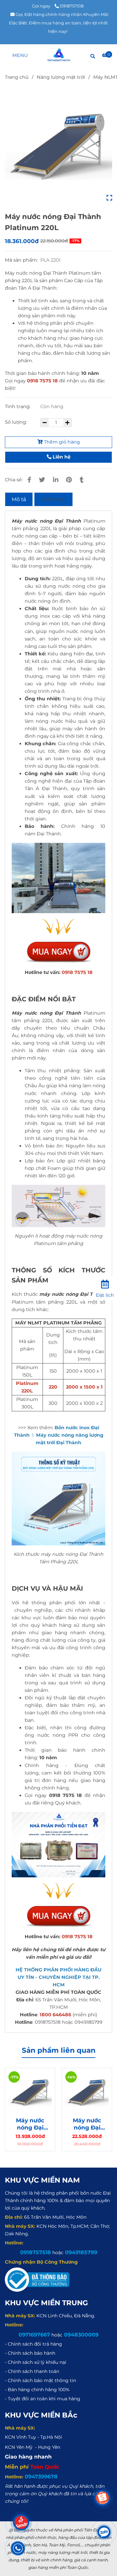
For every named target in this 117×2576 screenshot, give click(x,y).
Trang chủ (17, 77)
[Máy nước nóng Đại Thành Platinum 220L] (59, 55)
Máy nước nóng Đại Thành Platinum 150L (30, 2124)
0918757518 (72, 6)
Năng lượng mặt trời (61, 77)
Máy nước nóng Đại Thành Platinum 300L (87, 2124)
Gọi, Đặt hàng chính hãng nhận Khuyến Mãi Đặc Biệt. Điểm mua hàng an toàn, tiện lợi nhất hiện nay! (59, 23)
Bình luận (53, 499)
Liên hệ (61, 457)
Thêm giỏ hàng (61, 442)
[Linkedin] (56, 480)
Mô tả (19, 499)
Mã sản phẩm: (22, 260)
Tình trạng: (18, 406)
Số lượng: (17, 422)
